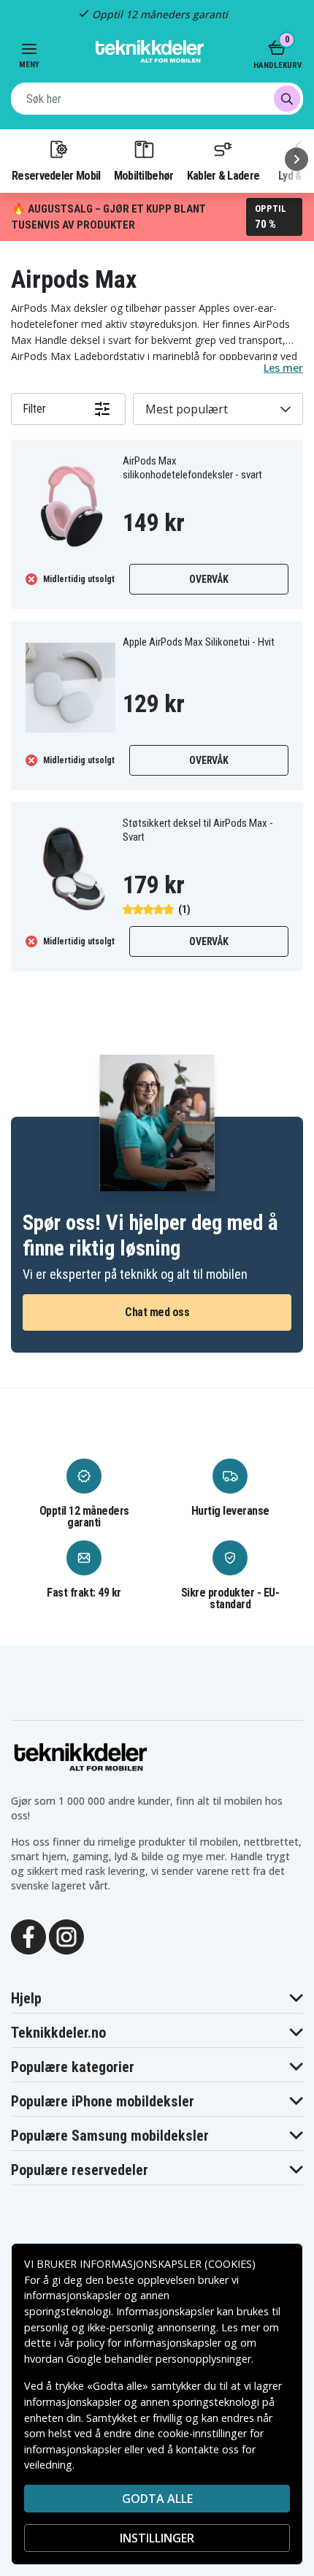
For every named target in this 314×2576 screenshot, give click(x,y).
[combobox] (157, 99)
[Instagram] (66, 1935)
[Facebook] (28, 1935)
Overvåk (208, 579)
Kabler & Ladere (223, 175)
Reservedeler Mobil (56, 175)
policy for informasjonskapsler (149, 2343)
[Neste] (296, 159)
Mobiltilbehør (144, 175)
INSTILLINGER (157, 2538)
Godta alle (157, 2499)
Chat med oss (157, 1312)
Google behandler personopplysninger (159, 2359)
